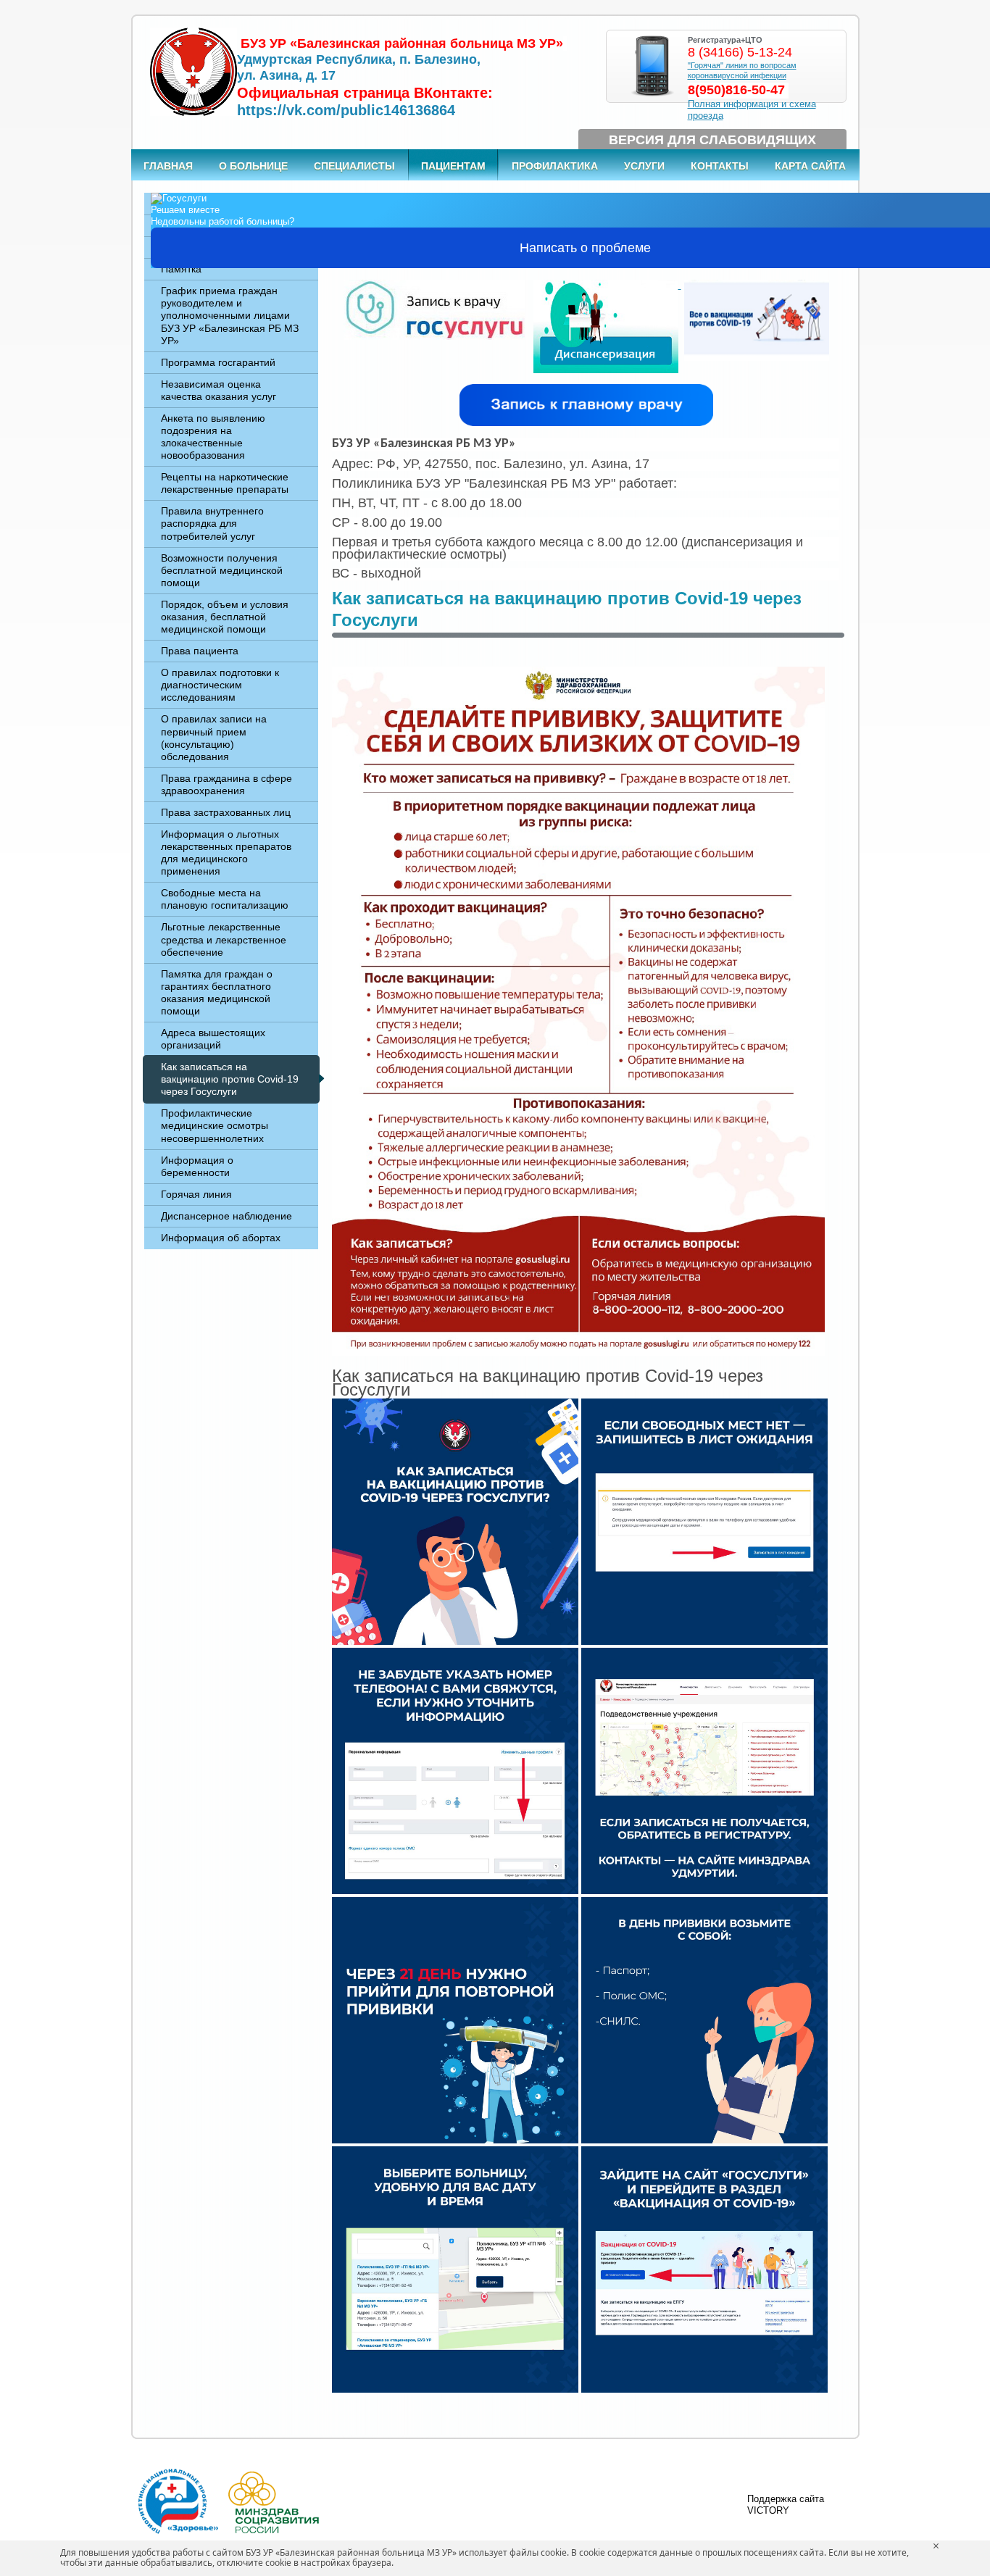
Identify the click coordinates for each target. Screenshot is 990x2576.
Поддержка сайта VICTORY (786, 2505)
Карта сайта (810, 166)
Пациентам (453, 166)
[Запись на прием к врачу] (434, 285)
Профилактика (555, 166)
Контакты (720, 166)
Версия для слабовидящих (712, 140)
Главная (168, 166)
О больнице (253, 166)
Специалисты (354, 166)
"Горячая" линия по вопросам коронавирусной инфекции (742, 70)
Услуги (644, 166)
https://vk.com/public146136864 (346, 110)
